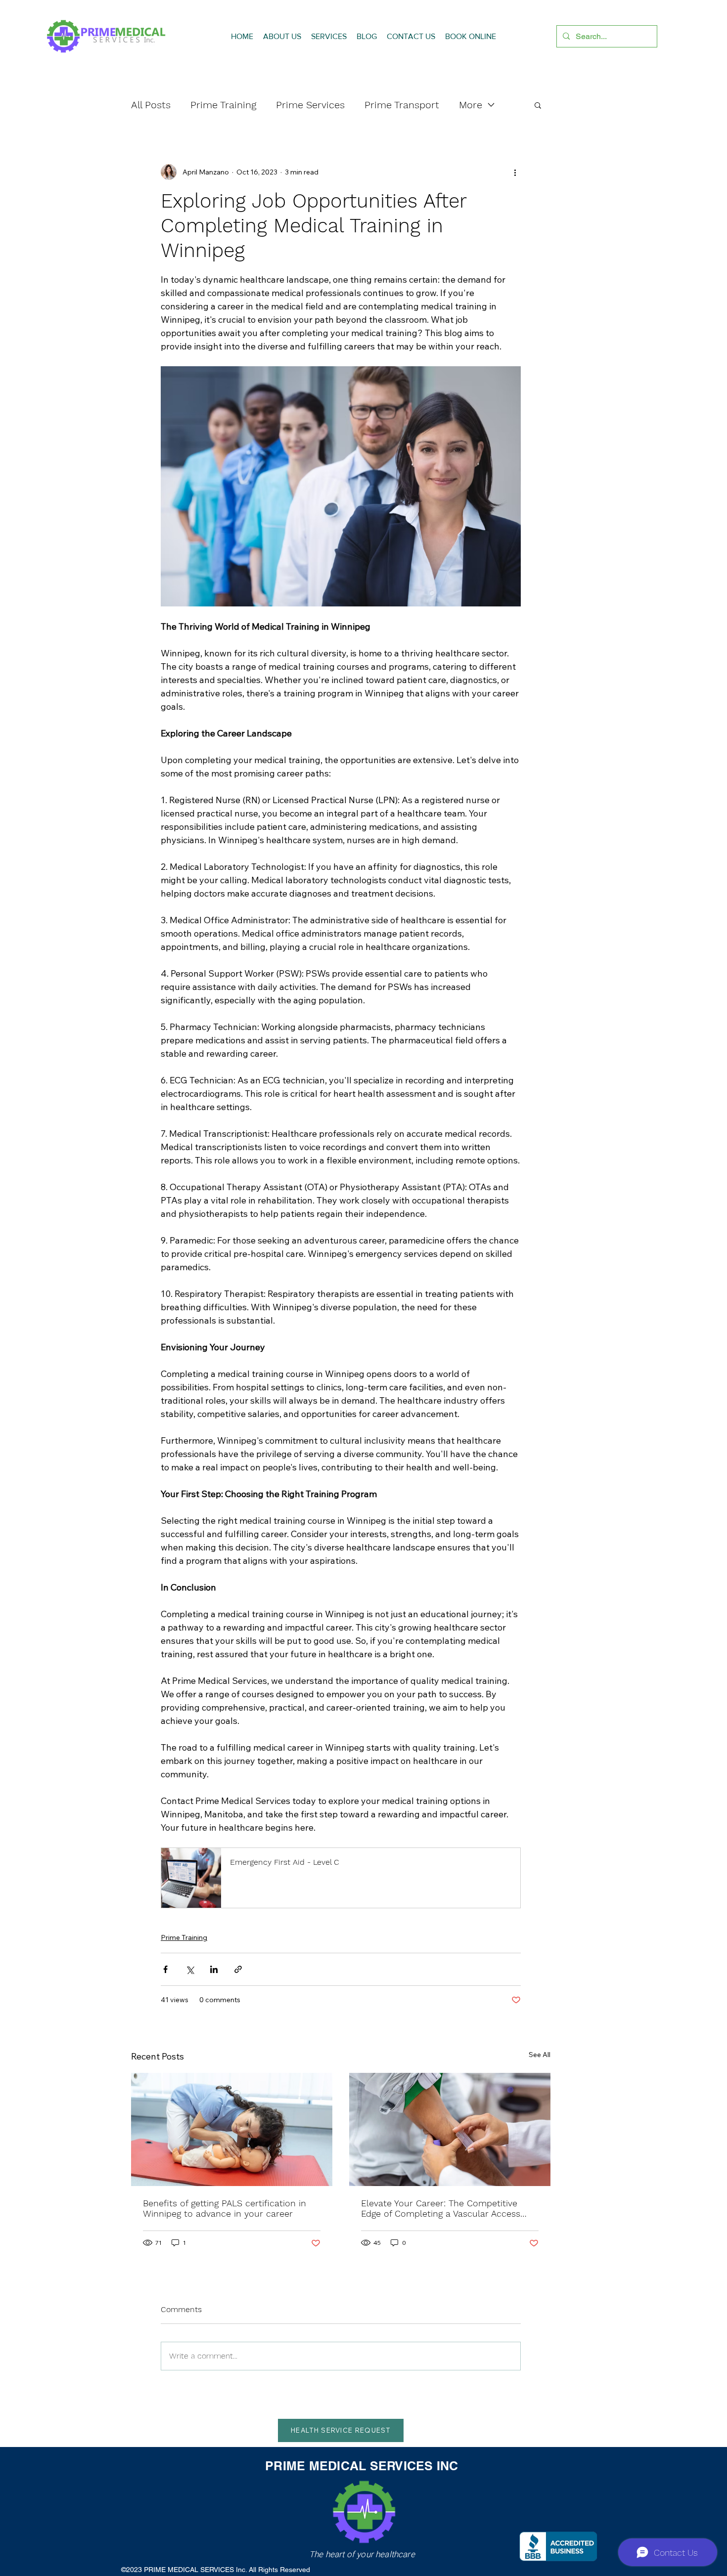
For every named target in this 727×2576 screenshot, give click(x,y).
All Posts (151, 105)
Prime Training (223, 105)
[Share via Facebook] (165, 1969)
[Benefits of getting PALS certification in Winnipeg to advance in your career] (232, 2129)
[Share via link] (238, 1969)
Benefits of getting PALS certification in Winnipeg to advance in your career (225, 2208)
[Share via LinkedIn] (214, 1969)
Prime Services (310, 105)
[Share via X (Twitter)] (190, 1969)
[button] (538, 105)
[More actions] (515, 172)
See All (540, 2055)
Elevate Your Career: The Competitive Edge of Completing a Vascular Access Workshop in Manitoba (441, 2208)
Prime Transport (402, 105)
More (471, 105)
